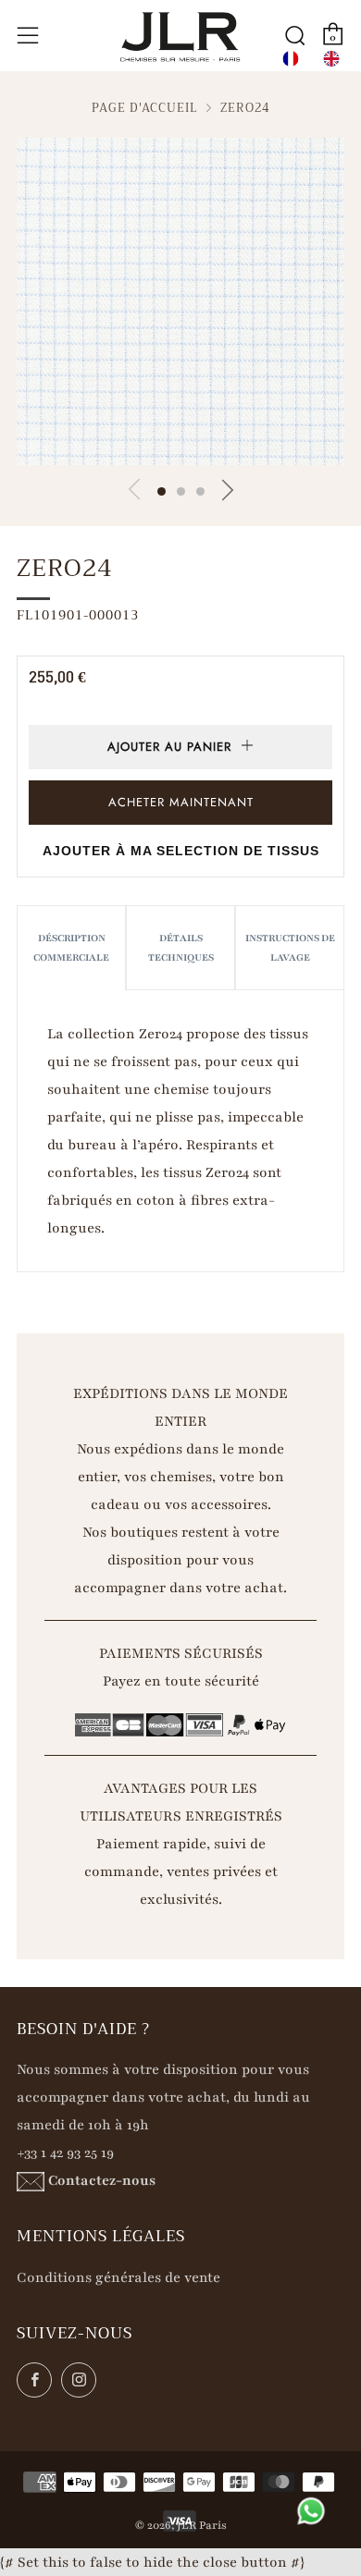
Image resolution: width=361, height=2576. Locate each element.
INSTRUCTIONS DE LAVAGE (290, 948)
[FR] (291, 59)
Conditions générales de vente (118, 2277)
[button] (162, 491)
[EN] (331, 59)
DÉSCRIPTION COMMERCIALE (71, 948)
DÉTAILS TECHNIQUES (181, 948)
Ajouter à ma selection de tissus (181, 851)
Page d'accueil (145, 108)
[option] (331, 59)
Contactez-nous (102, 2180)
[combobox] (291, 59)
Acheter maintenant (181, 802)
